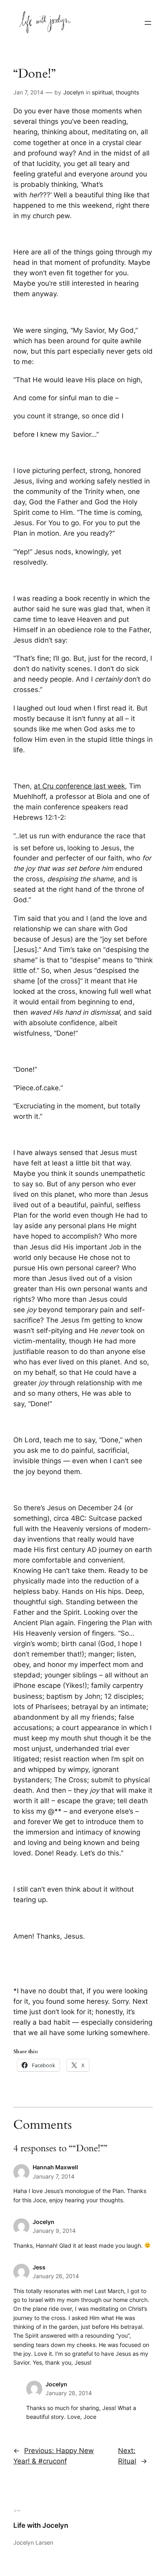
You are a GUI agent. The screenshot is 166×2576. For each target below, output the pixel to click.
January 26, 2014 (56, 2276)
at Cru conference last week (79, 786)
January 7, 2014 (54, 2176)
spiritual (102, 92)
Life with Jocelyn (41, 2525)
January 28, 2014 (69, 2393)
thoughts (127, 92)
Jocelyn (74, 92)
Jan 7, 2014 (28, 92)
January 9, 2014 (54, 2231)
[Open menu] (148, 23)
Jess (39, 2267)
